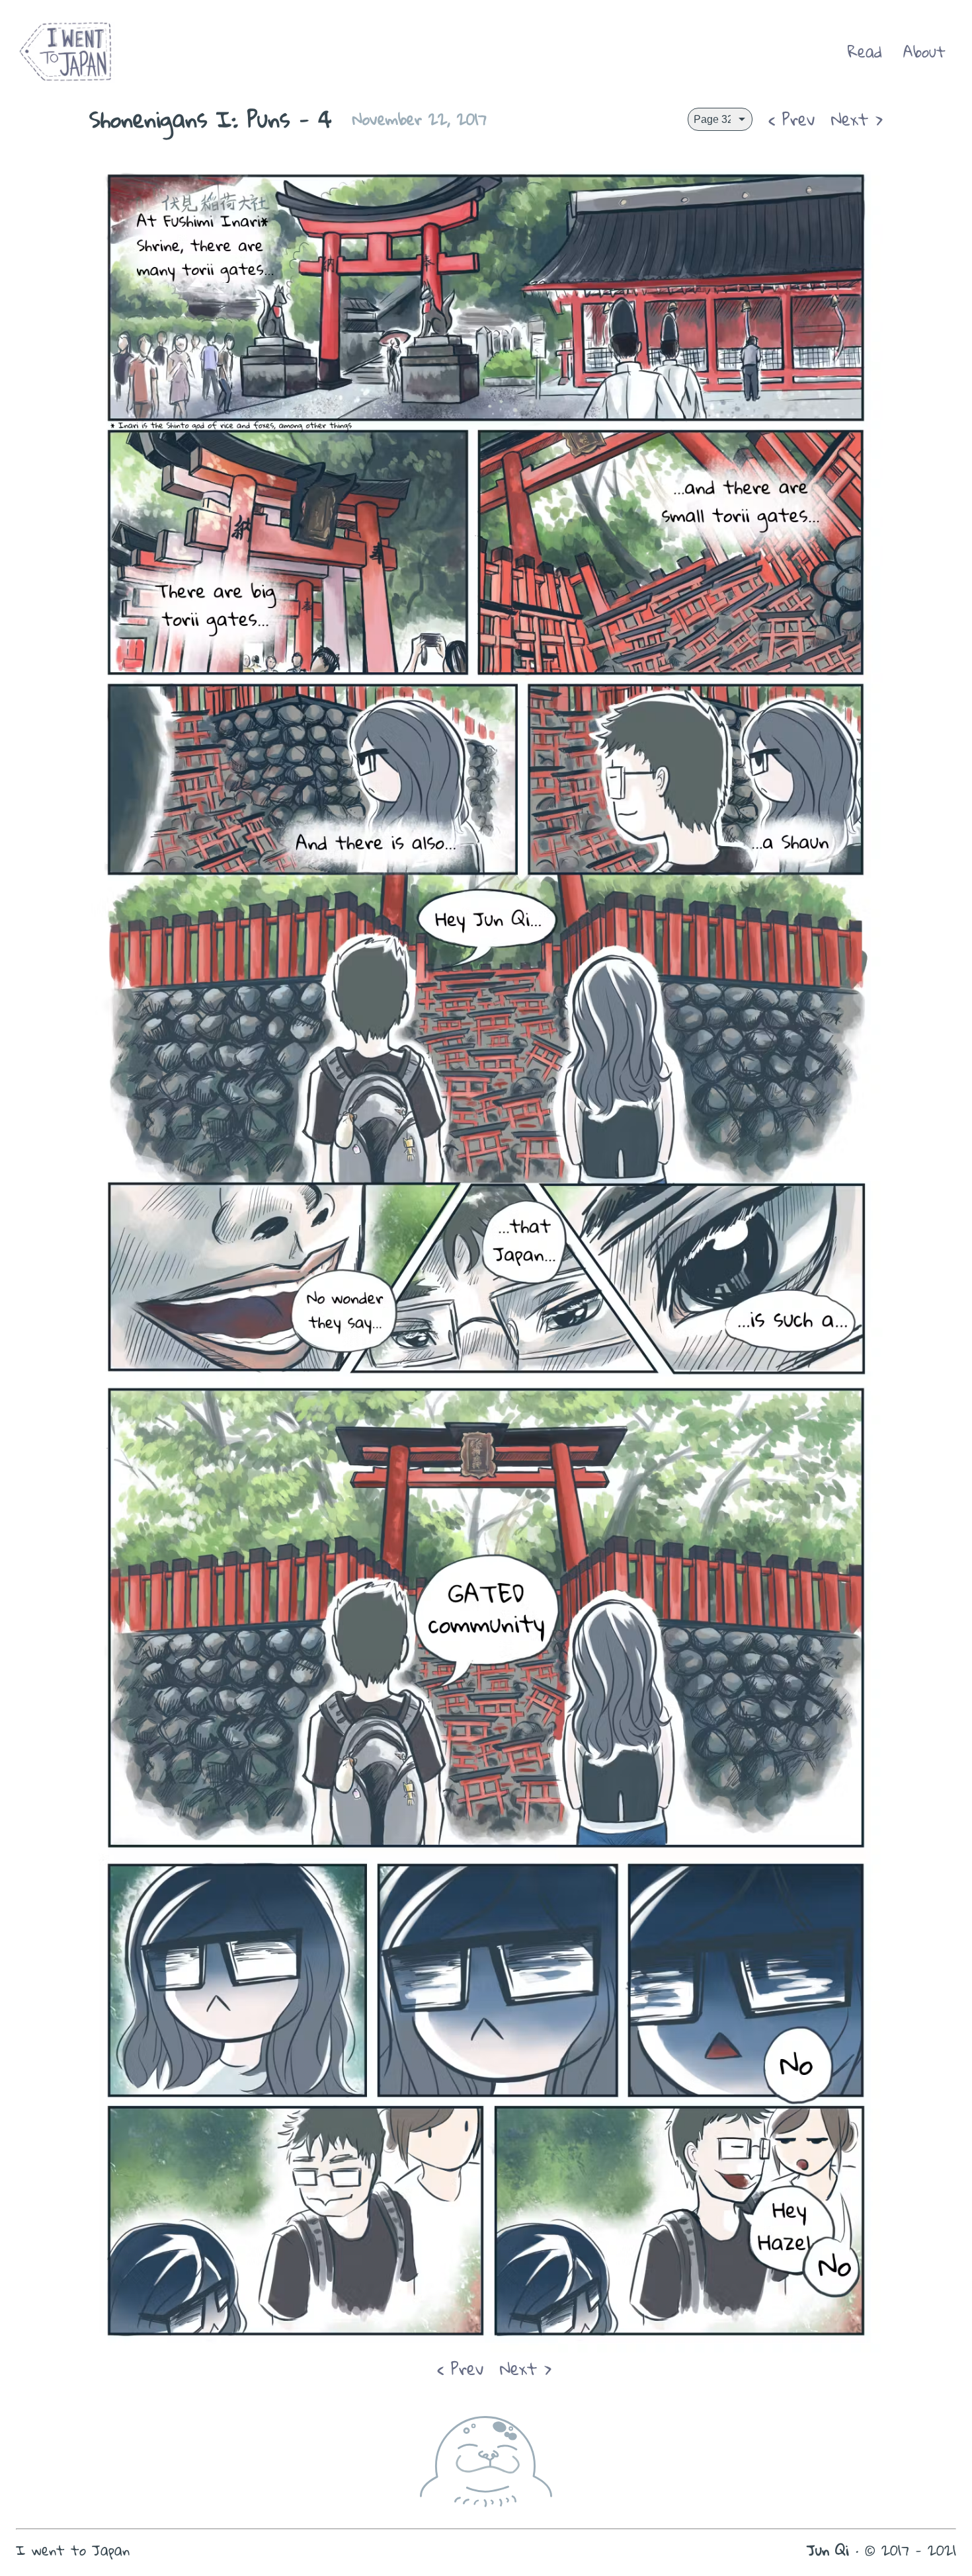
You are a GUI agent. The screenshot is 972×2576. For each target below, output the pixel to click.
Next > (857, 119)
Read (865, 52)
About (924, 52)
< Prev (792, 119)
